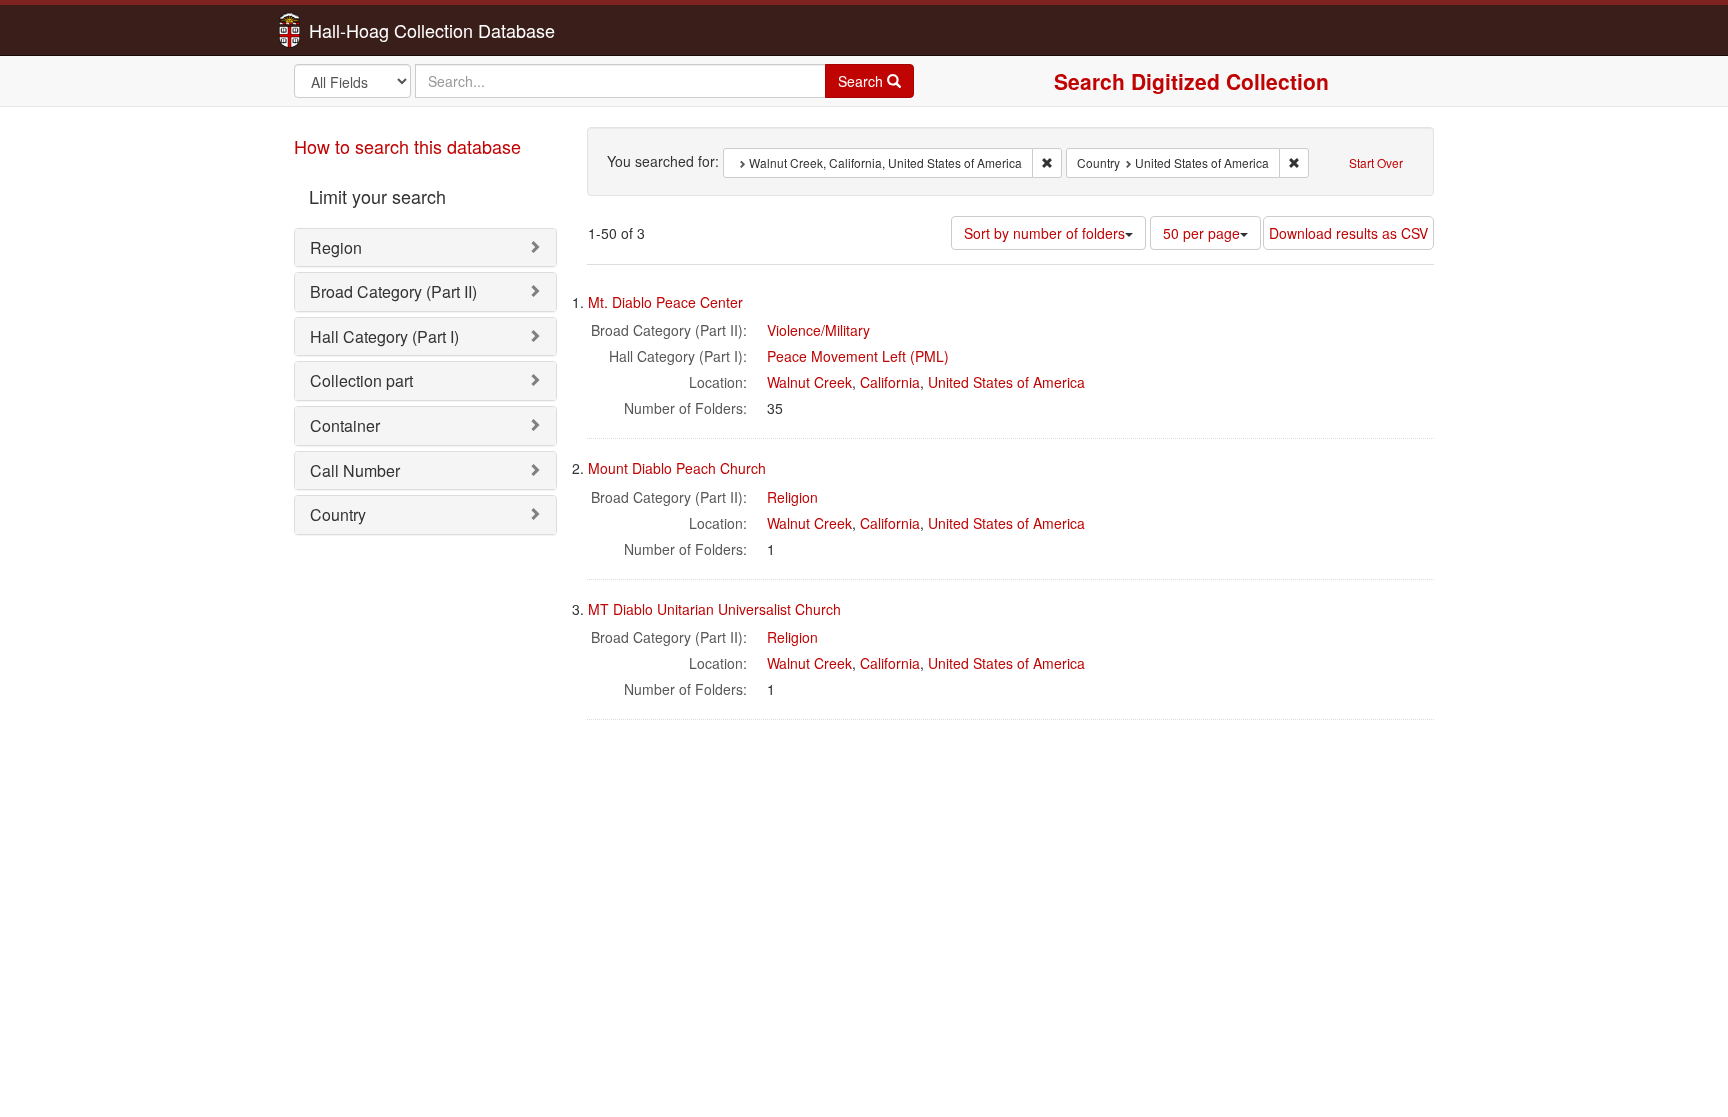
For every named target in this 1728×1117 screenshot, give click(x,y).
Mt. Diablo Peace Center (665, 302)
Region (336, 247)
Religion (792, 497)
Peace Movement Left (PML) (858, 356)
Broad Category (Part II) (393, 291)
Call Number (355, 470)
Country (338, 514)
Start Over (1376, 162)
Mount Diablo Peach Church (677, 468)
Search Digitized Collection (1191, 81)
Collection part (361, 380)
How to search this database (407, 146)
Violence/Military (818, 330)
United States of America (1006, 382)
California (890, 382)
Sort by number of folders (1044, 233)
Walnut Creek (809, 382)
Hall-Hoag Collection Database (369, 30)
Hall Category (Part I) (384, 336)
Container (345, 425)
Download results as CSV (1348, 233)
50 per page (1201, 233)
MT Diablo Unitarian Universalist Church (714, 609)
